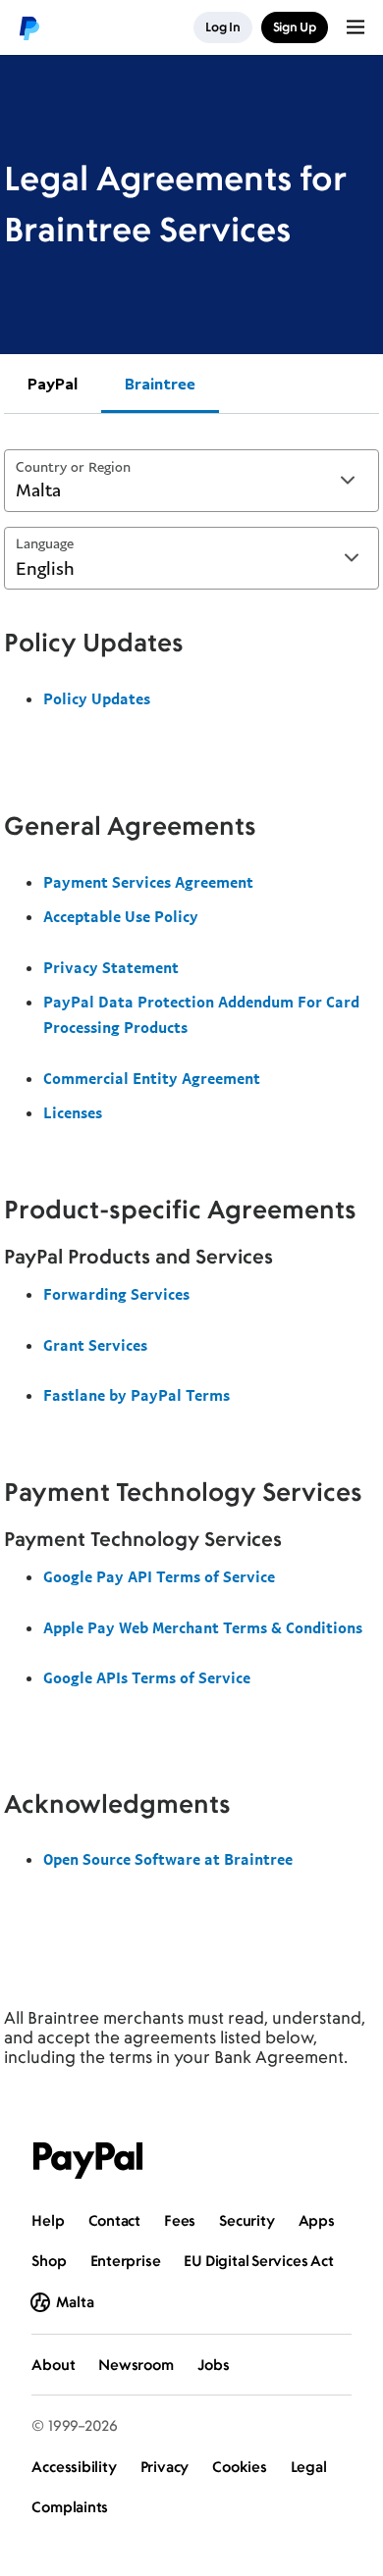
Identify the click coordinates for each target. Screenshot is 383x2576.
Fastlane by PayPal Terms (137, 1395)
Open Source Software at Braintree (168, 1859)
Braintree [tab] (160, 384)
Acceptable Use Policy (121, 916)
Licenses (73, 1112)
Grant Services (95, 1345)
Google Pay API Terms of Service (159, 1576)
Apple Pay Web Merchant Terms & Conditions (203, 1627)
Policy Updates (97, 698)
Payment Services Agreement (148, 882)
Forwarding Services (116, 1294)
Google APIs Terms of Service (147, 1677)
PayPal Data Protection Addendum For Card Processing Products (201, 1014)
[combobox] (191, 481)
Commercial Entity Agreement (152, 1078)
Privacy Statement (111, 967)
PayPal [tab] (53, 384)
